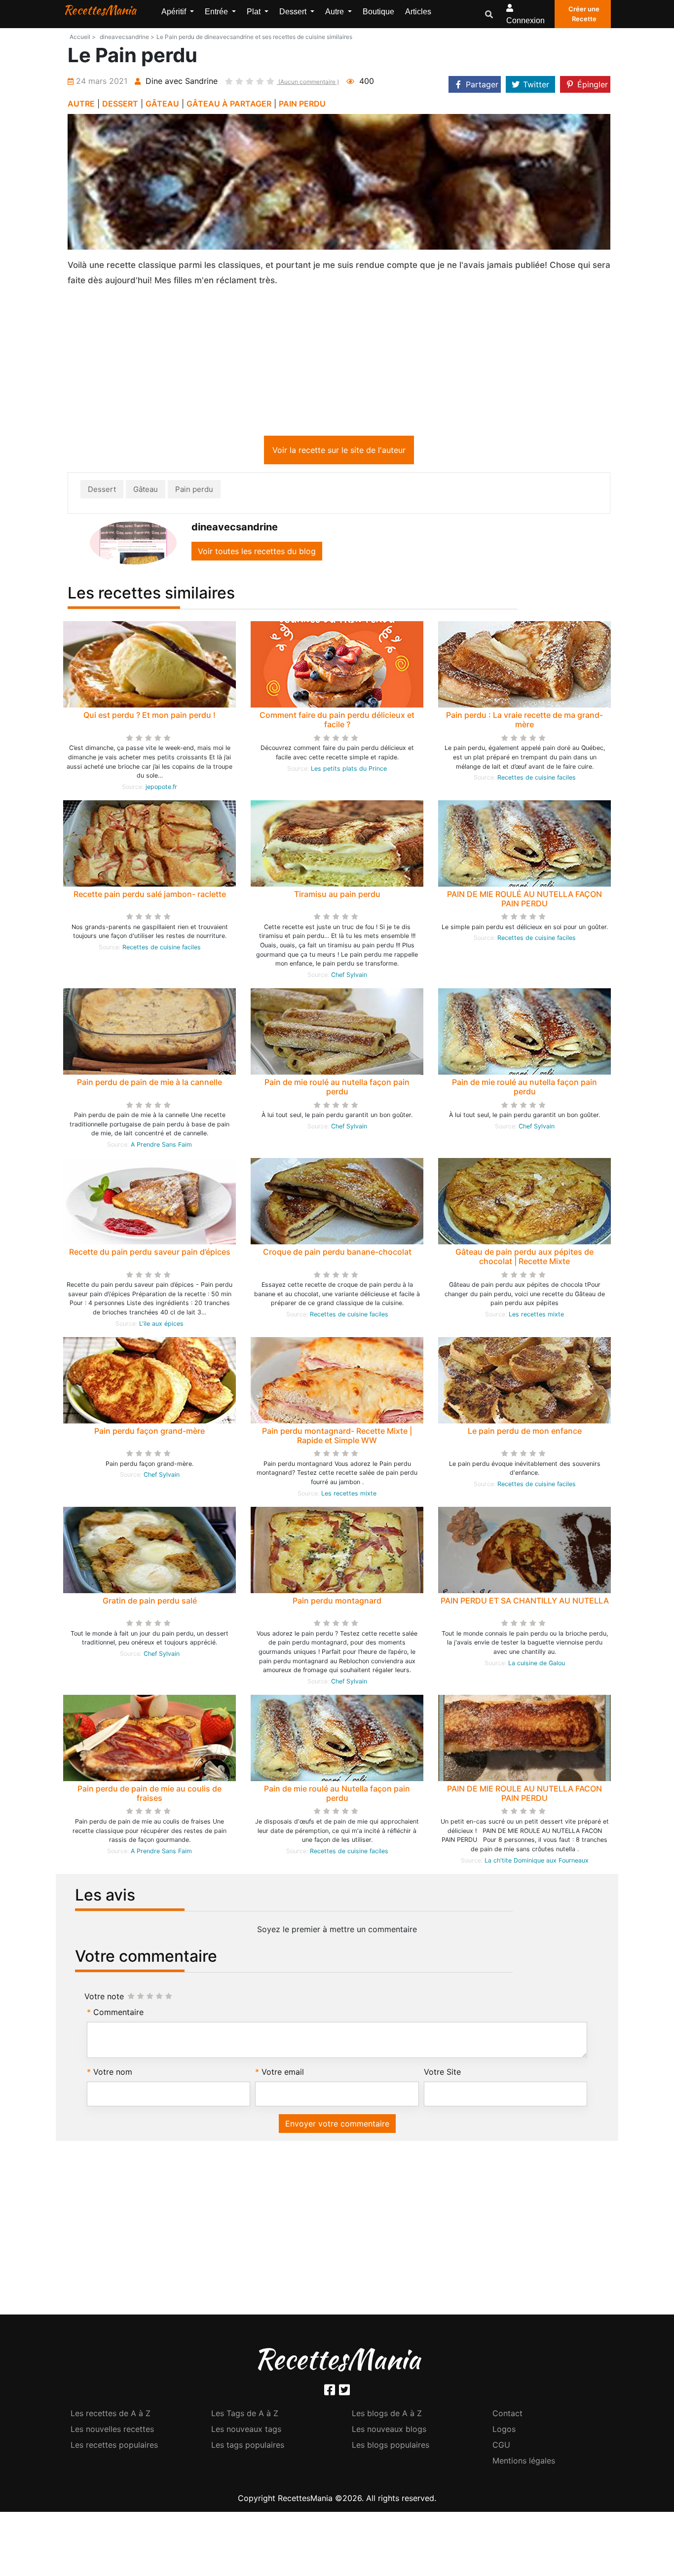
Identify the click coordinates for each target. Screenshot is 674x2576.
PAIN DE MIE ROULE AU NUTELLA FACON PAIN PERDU (524, 1795)
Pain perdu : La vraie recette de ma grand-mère (524, 722)
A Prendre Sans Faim (161, 1146)
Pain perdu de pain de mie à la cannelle (150, 1084)
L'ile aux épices (161, 1325)
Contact (507, 2415)
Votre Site (442, 2074)
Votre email (283, 2074)
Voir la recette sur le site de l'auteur (339, 452)
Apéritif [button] (175, 12)
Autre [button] (336, 12)
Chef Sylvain (349, 977)
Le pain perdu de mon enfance (525, 1433)
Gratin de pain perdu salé (150, 1603)
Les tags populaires (248, 2447)
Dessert (102, 491)
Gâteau (146, 491)
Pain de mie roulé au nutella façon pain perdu (337, 1089)
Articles (418, 12)
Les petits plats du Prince (349, 770)
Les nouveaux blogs (389, 2431)
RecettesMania (100, 10)
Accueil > (83, 37)
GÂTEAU (162, 104)
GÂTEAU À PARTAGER (229, 104)
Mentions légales (524, 2463)
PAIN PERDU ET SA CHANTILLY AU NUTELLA (525, 1603)
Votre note (104, 1998)
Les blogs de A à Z (387, 2415)
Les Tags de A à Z (245, 2415)
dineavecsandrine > (127, 37)
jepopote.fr (161, 789)
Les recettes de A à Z (111, 2415)
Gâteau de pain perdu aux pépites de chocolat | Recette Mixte (524, 1258)
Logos (504, 2431)
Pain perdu (194, 491)
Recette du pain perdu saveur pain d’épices (150, 1254)
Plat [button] (255, 12)
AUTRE (81, 104)
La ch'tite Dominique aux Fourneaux (537, 1862)
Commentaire (118, 2014)
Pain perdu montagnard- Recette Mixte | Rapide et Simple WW (337, 1437)
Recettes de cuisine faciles (537, 779)
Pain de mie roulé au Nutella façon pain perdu (337, 1795)
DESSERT (120, 104)
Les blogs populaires (391, 2447)
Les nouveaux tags (246, 2431)
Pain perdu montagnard (337, 1603)
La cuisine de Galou (537, 1665)
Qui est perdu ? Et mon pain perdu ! (150, 717)
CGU (501, 2447)
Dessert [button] (294, 12)
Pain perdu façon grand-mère (150, 1433)
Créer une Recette (584, 14)
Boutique (378, 12)
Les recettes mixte (536, 1316)
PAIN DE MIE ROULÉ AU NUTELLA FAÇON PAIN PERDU (524, 901)
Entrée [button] (217, 12)
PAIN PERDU (302, 104)
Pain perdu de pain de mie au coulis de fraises (150, 1795)
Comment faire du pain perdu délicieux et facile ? (337, 722)
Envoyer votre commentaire (337, 2126)
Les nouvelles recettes (112, 2431)
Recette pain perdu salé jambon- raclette (150, 896)
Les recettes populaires (114, 2447)
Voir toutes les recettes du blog (257, 553)
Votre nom (113, 2074)
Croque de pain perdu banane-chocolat (337, 1254)
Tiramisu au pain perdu (337, 896)
